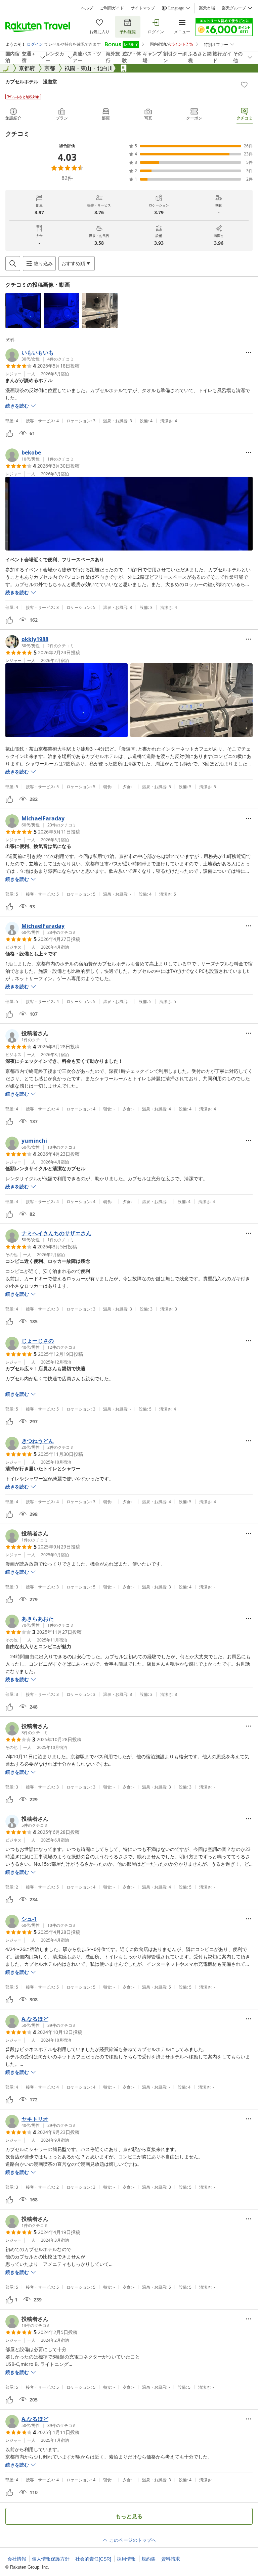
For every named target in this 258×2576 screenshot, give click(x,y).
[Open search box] (13, 264)
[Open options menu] (249, 352)
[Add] (244, 85)
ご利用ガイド (112, 8)
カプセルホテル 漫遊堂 (31, 81)
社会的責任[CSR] (93, 2559)
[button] (23, 311)
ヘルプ (87, 8)
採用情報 (126, 2559)
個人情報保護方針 (51, 2559)
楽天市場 (207, 8)
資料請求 (171, 2559)
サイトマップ (143, 8)
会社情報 (17, 2559)
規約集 (148, 2559)
